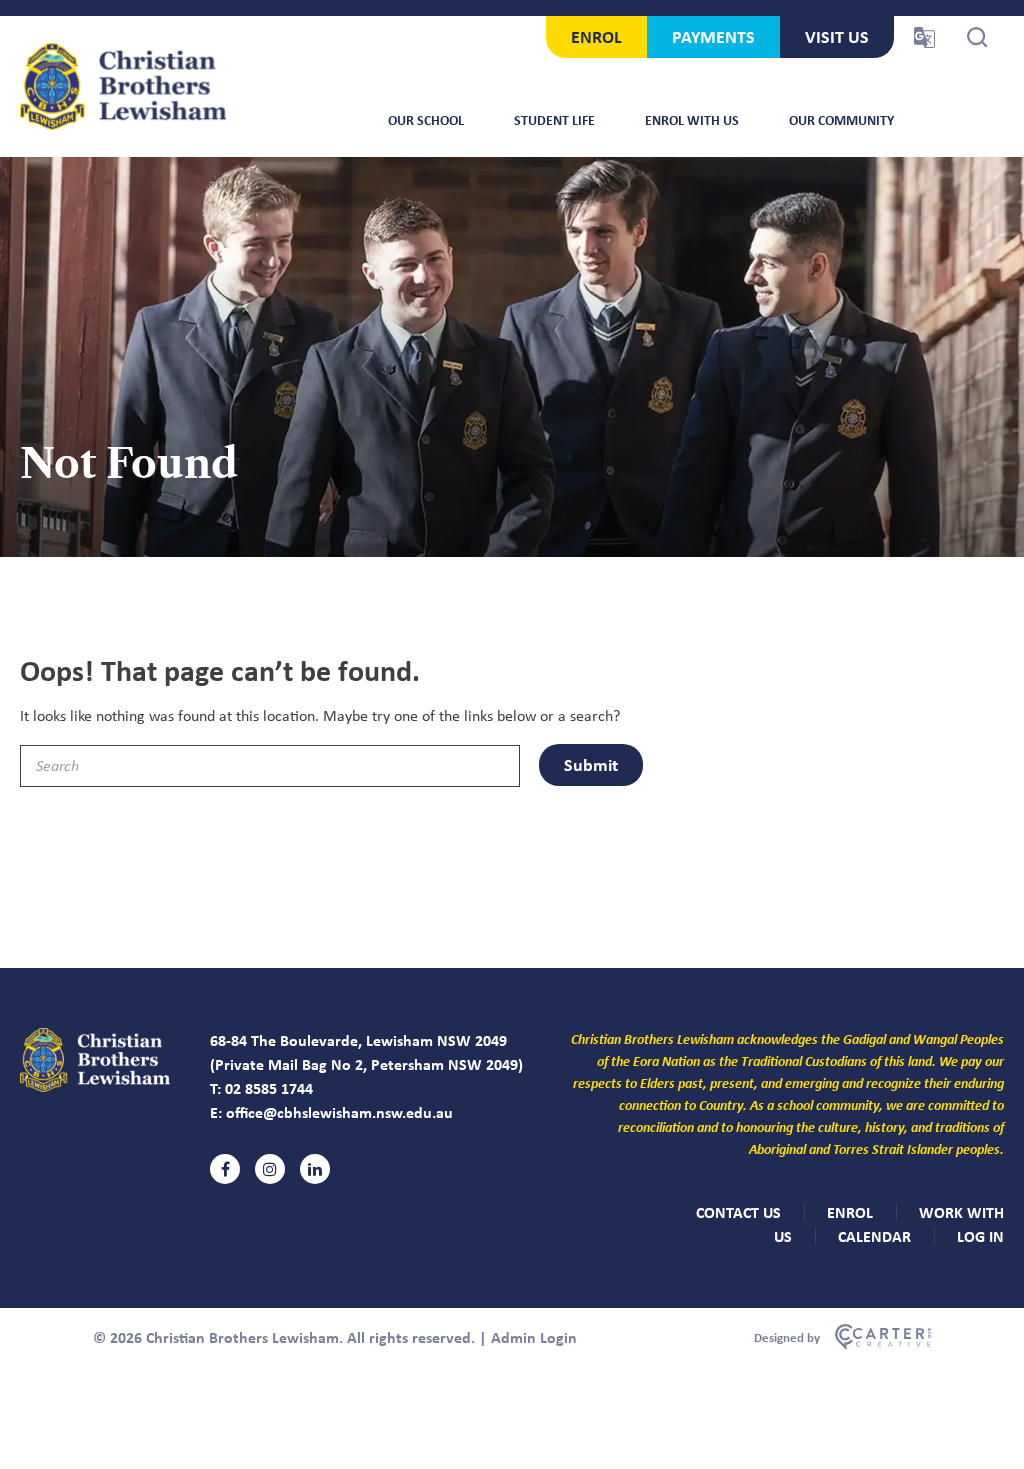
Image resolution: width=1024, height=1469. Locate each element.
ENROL (596, 36)
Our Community (841, 119)
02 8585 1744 (269, 1088)
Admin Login (534, 1337)
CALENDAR (874, 1236)
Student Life (554, 119)
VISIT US (837, 36)
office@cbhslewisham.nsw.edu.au (339, 1112)
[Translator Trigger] (924, 37)
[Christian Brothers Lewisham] (95, 1086)
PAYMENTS (713, 36)
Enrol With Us (692, 119)
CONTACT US (738, 1212)
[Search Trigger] (977, 37)
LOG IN (980, 1236)
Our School (426, 119)
